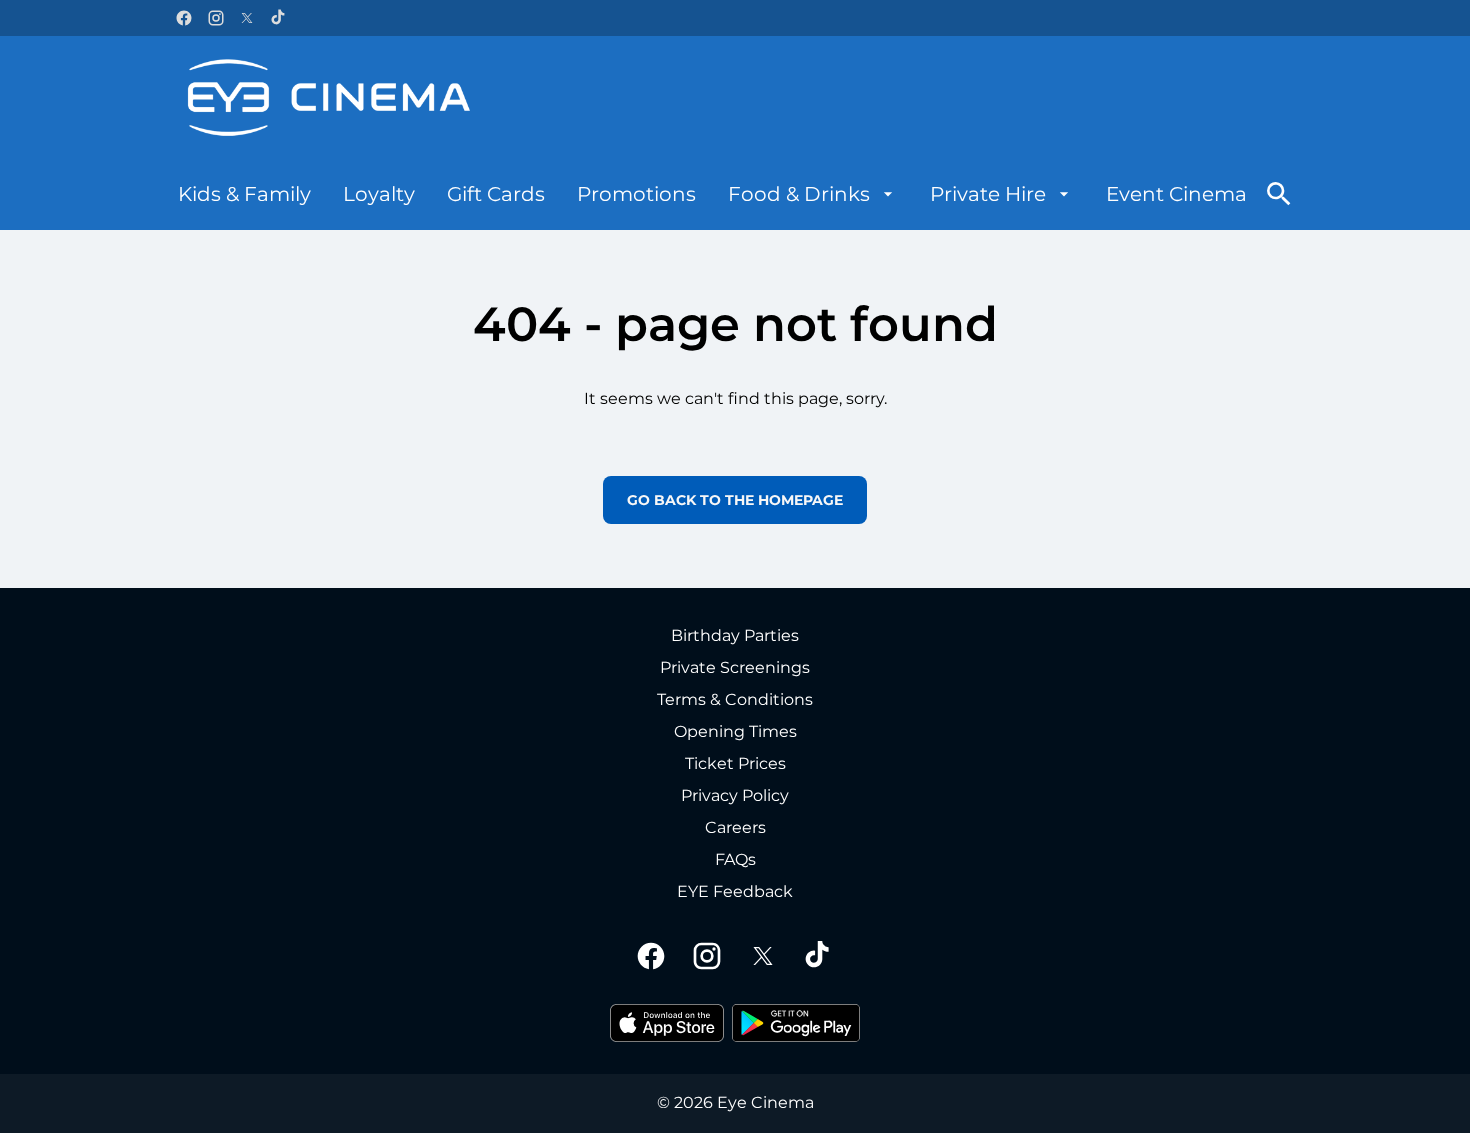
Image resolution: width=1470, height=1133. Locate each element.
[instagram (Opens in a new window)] (216, 18)
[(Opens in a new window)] (667, 1023)
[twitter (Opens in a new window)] (247, 18)
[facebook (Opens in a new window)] (184, 18)
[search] (1279, 194)
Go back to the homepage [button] (735, 500)
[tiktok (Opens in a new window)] (279, 18)
